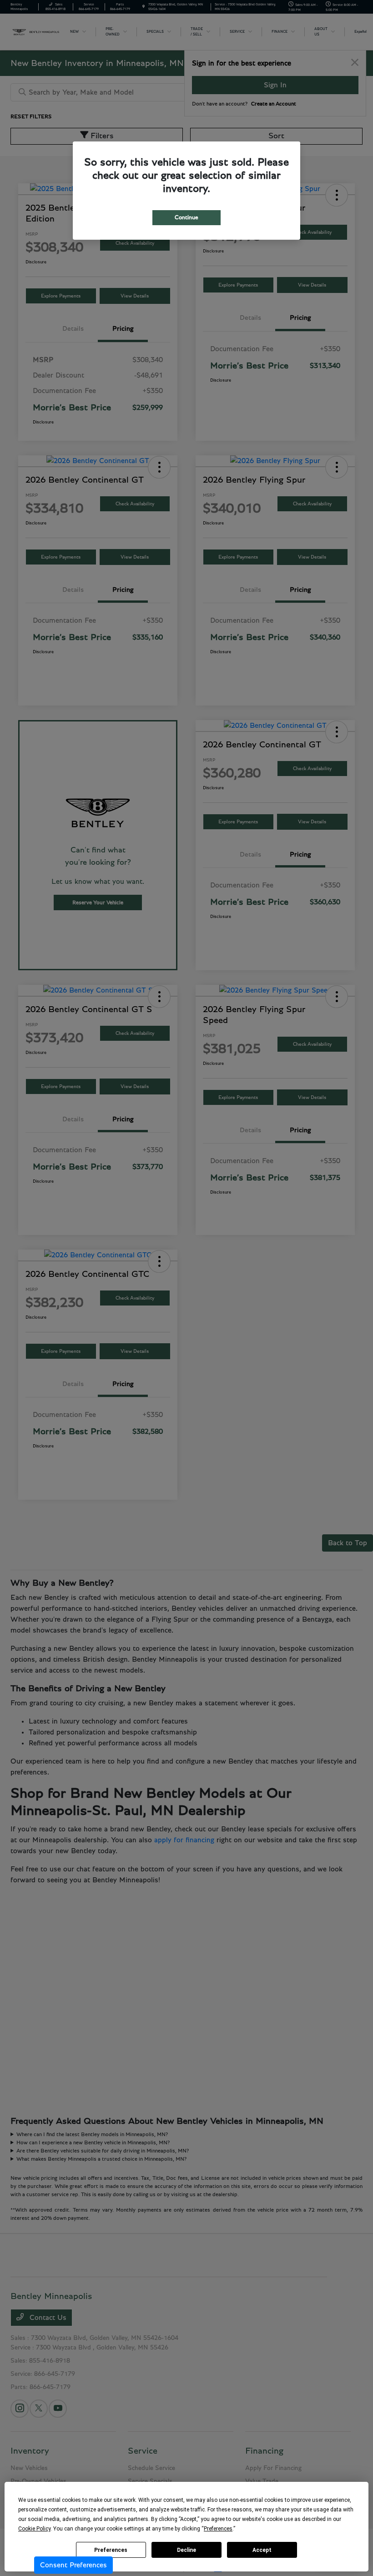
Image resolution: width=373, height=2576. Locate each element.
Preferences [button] (218, 2529)
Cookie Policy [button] (34, 2529)
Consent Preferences (73, 2565)
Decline (186, 2550)
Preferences (111, 2550)
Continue (186, 218)
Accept (262, 2550)
